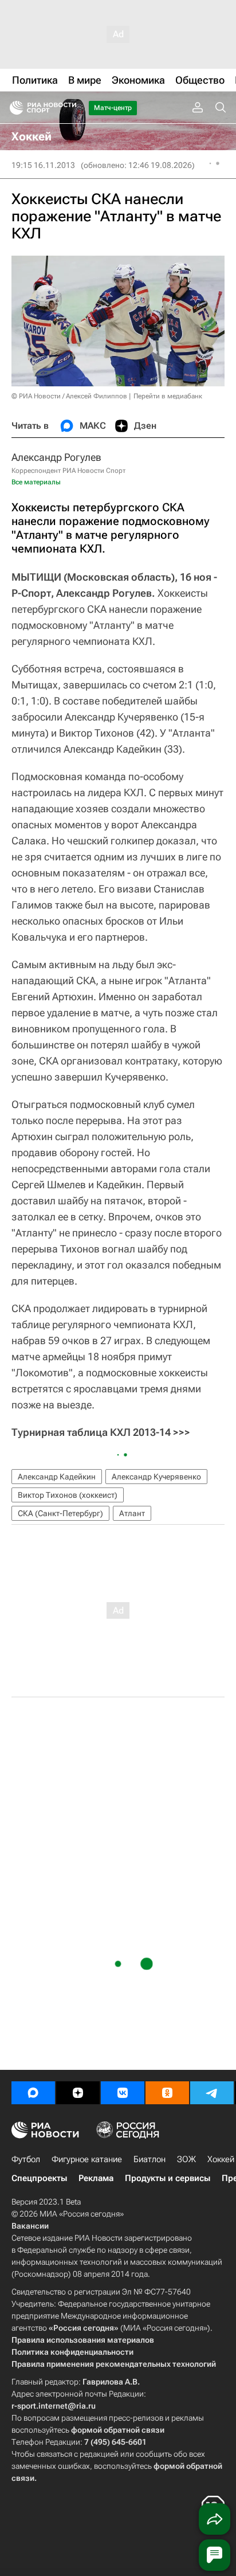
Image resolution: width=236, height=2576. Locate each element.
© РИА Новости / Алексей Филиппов (69, 396)
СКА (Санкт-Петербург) (60, 1513)
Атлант (132, 1513)
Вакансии (30, 2226)
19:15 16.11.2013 (43, 165)
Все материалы (36, 482)
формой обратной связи (118, 2430)
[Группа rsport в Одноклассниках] (167, 2093)
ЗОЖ (186, 2159)
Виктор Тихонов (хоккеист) (68, 1495)
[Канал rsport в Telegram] (212, 2093)
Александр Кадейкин (57, 1477)
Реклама (96, 2178)
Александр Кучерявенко (156, 1477)
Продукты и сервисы (168, 2178)
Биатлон (150, 2159)
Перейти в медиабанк (168, 396)
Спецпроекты (39, 2178)
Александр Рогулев (56, 457)
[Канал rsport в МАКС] (33, 2093)
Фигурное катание (87, 2159)
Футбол (26, 2159)
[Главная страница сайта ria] (13, 108)
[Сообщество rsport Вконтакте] (123, 2093)
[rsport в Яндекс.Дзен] (78, 2093)
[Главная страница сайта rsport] (69, 108)
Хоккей (221, 2159)
